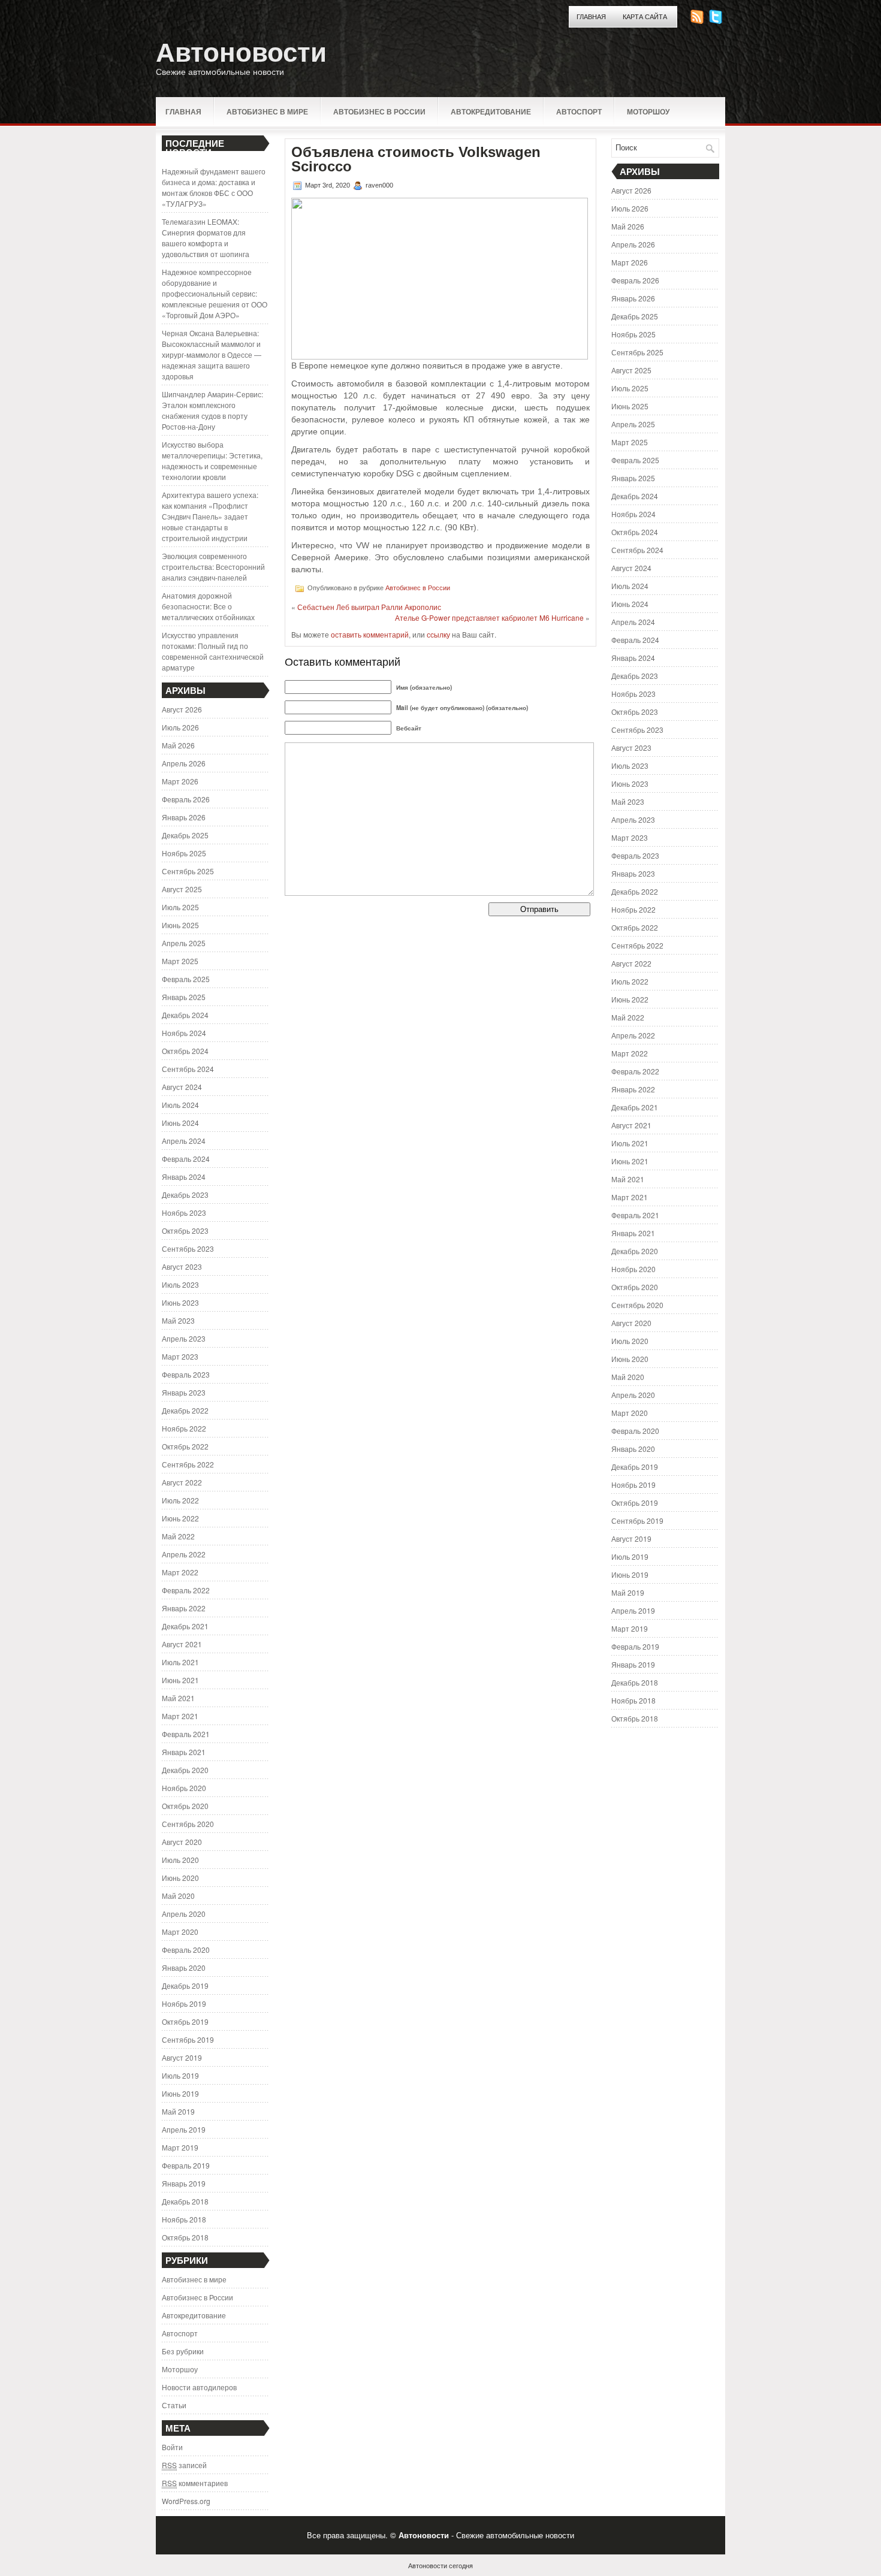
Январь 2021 (184, 1752)
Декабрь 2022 (185, 1410)
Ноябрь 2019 (184, 2003)
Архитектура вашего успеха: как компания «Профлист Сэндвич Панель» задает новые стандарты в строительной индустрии (210, 516)
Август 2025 (182, 889)
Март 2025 (180, 961)
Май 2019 (178, 2111)
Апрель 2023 (184, 1338)
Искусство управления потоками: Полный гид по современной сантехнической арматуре (213, 651)
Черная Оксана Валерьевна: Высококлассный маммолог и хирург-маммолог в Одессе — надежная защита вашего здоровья (212, 354)
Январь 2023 (184, 1392)
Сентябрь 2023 (188, 1248)
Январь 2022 (184, 1608)
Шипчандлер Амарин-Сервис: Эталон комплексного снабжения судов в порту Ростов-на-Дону (212, 410)
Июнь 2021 (180, 1680)
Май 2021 (178, 1698)
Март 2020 (180, 1932)
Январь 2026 (184, 817)
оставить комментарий (370, 634)
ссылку (438, 634)
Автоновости (241, 52)
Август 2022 (182, 1482)
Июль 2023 (180, 1284)
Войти (172, 2447)
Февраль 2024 (186, 1159)
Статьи (174, 2405)
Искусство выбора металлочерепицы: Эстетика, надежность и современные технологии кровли (212, 460)
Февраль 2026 (186, 799)
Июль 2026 (180, 727)
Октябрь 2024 (185, 1051)
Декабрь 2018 (185, 2201)
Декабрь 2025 (185, 835)
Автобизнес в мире (267, 111)
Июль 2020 (180, 1860)
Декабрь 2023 (185, 1195)
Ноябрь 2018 (184, 2219)
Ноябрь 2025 (184, 853)
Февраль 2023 (186, 1374)
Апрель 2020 (184, 1914)
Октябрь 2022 (185, 1446)
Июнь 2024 (180, 1123)
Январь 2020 (184, 1968)
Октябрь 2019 (185, 2021)
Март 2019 (180, 2147)
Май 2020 (178, 1896)
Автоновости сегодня (441, 2565)
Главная (591, 17)
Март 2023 (180, 1356)
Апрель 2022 (184, 1554)
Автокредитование (491, 111)
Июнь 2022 (180, 1518)
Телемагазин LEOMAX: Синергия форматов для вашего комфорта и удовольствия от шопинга (206, 238)
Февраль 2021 (186, 1734)
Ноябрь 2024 (184, 1033)
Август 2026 (182, 709)
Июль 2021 (180, 1662)
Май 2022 (178, 1536)
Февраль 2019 (186, 2165)
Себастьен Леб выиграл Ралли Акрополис (369, 607)
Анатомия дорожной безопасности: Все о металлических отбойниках (208, 606)
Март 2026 (180, 781)
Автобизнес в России (379, 111)
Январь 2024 (184, 1177)
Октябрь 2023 (185, 1230)
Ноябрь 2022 (184, 1428)
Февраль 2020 (186, 1950)
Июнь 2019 (180, 2093)
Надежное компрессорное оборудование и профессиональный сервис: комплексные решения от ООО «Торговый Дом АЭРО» (215, 293)
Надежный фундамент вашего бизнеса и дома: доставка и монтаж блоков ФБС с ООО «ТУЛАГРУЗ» (214, 187)
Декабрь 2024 (185, 1015)
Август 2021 (182, 1644)
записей (184, 2465)
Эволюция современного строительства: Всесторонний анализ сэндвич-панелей (213, 567)
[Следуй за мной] (717, 21)
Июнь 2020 (180, 1878)
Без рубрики (183, 2351)
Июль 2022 (180, 1500)
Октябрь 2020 (185, 1806)
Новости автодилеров (199, 2387)
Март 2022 (180, 1572)
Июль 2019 (180, 2075)
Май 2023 (178, 1320)
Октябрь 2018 (185, 2237)
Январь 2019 (184, 2183)
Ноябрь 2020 (184, 1788)
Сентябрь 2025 (188, 871)
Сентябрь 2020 (188, 1824)
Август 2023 (182, 1266)
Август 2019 (182, 2057)
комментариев (195, 2483)
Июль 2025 (180, 907)
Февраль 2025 (186, 979)
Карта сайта (645, 17)
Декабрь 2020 (185, 1770)
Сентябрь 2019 (188, 2039)
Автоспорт (579, 111)
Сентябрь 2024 (188, 1069)
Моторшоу (648, 111)
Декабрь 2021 (185, 1626)
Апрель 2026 (184, 763)
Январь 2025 (184, 997)
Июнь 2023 (180, 1302)
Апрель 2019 (184, 2129)
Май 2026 (178, 745)
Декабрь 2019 (185, 1985)
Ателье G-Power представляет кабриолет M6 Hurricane (489, 617)
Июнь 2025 (180, 925)
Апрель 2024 (184, 1141)
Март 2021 (180, 1716)
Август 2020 (182, 1842)
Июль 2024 (180, 1105)
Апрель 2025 (184, 943)
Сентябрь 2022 (188, 1464)
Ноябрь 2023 (184, 1212)
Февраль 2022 (186, 1590)
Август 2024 (182, 1087)
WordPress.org (186, 2501)
